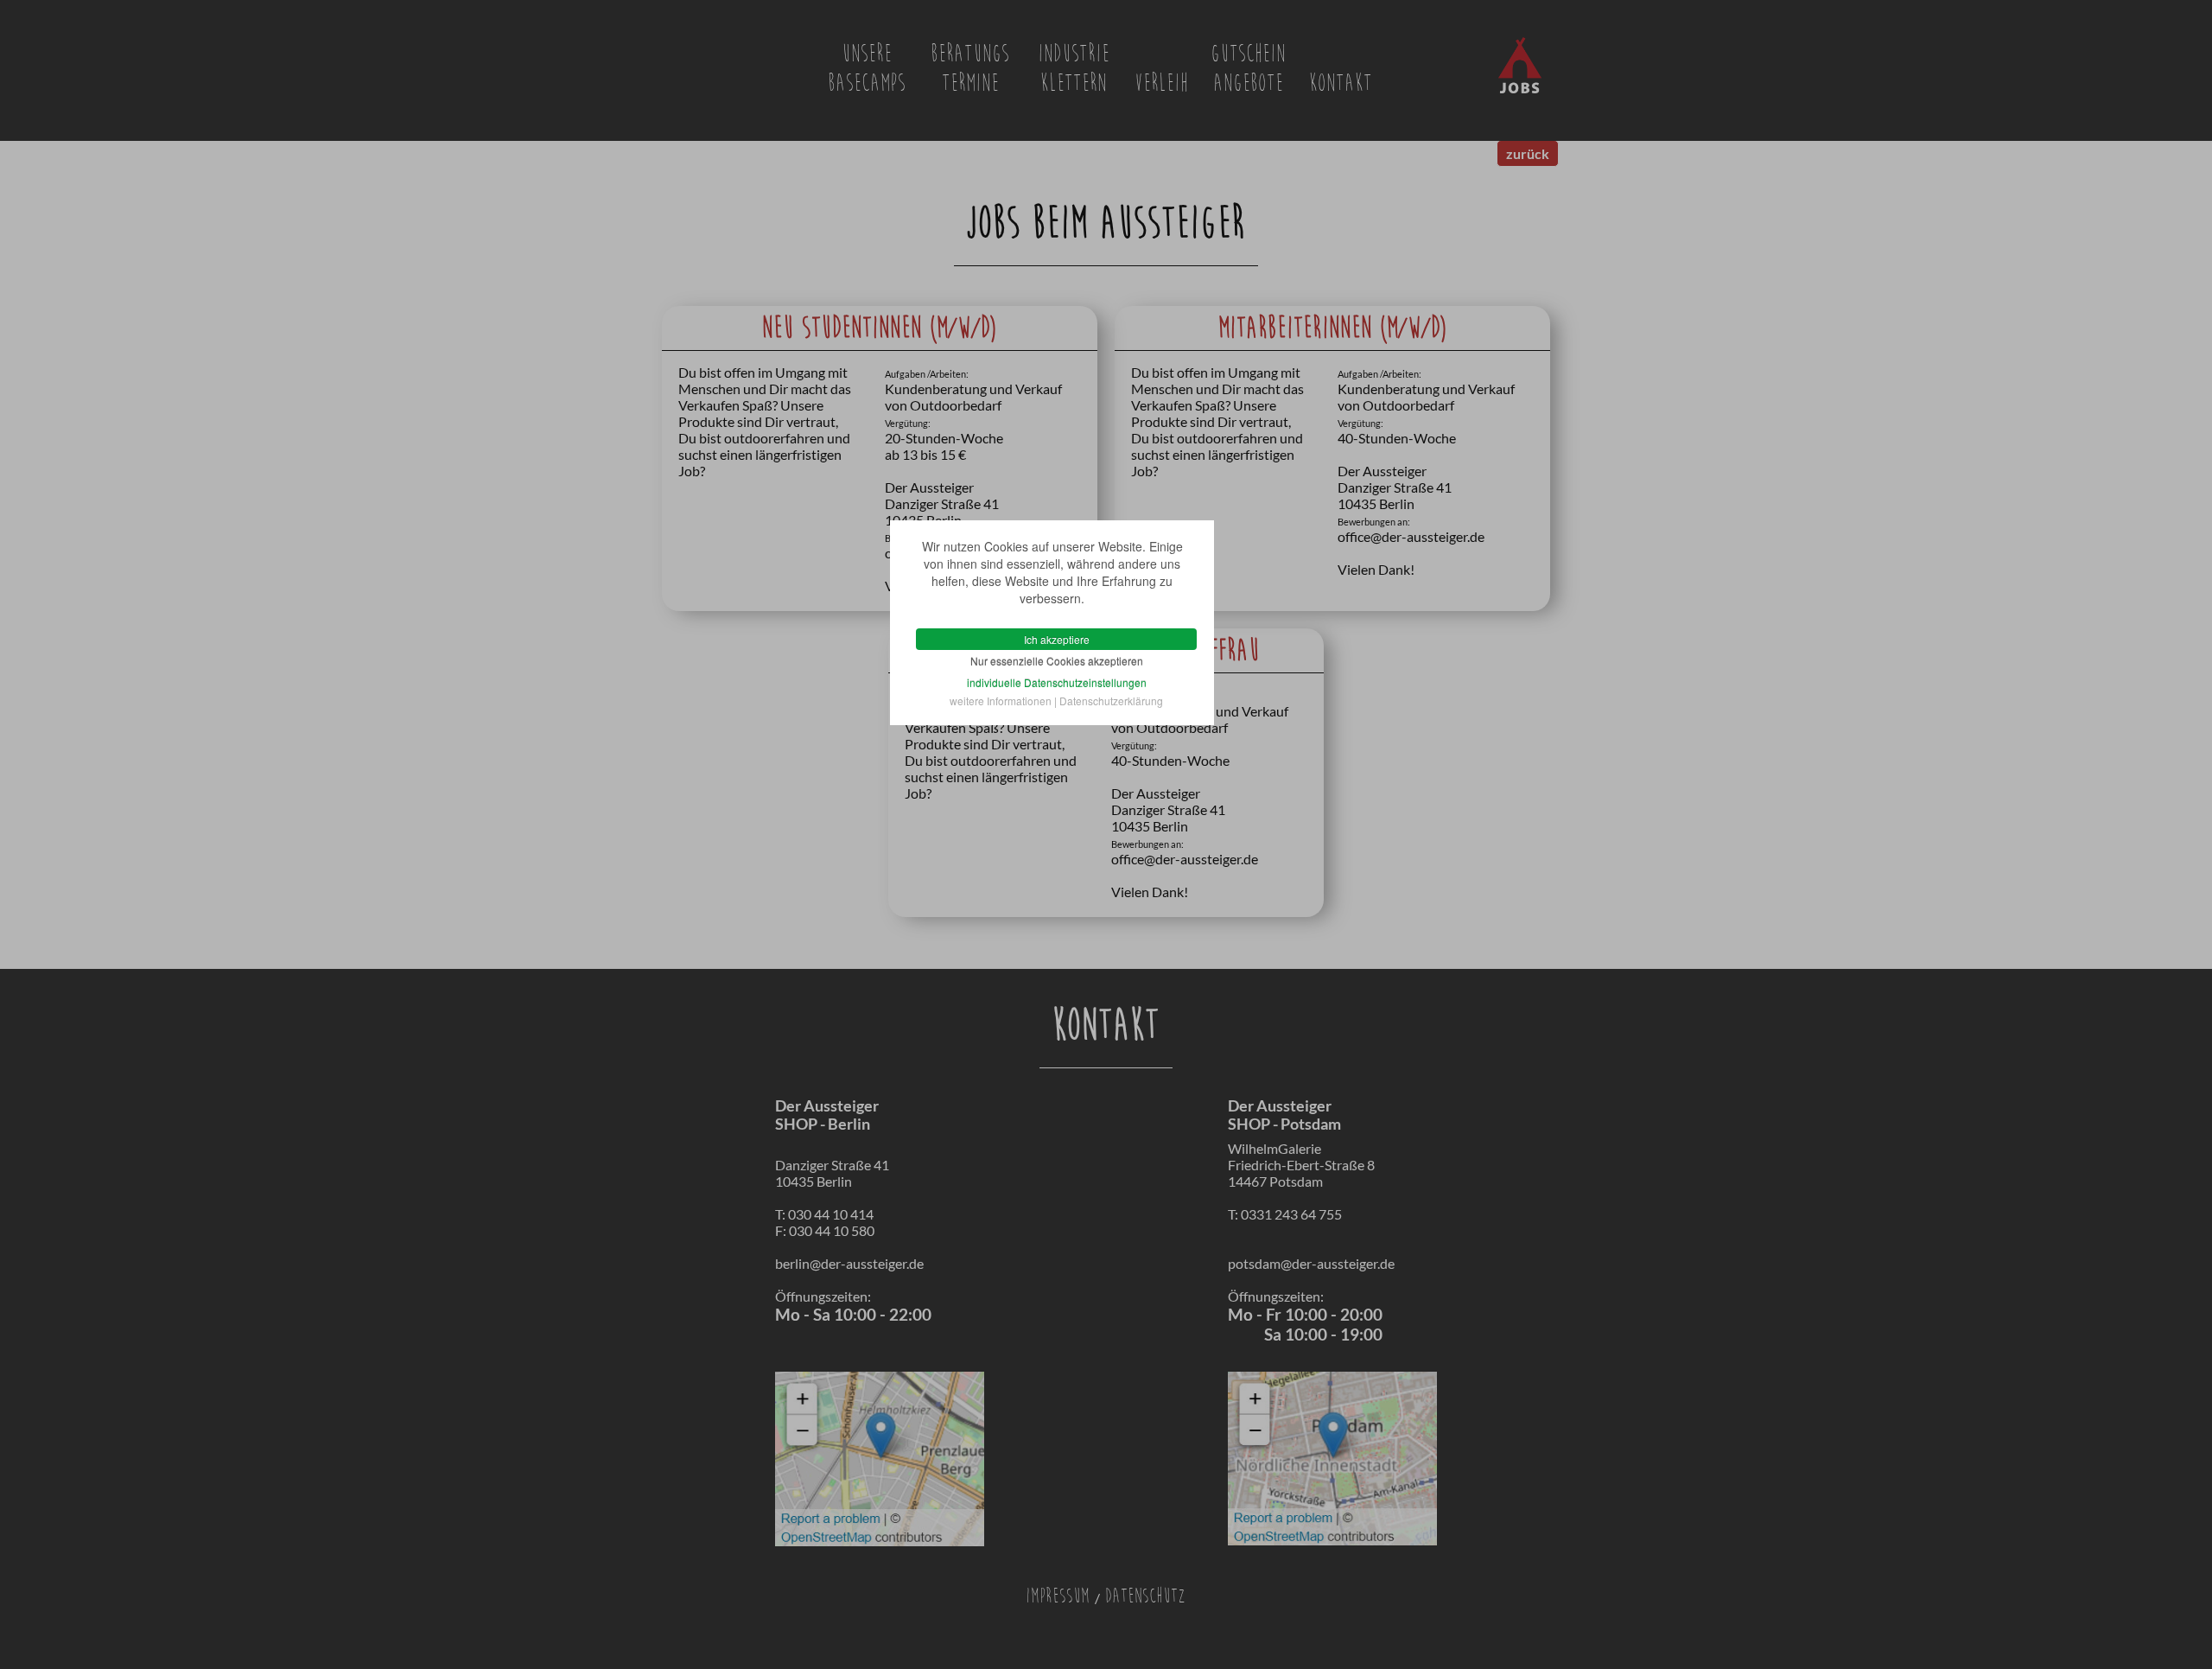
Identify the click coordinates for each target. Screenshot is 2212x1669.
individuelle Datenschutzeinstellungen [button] (1057, 682)
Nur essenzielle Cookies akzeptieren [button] (1057, 661)
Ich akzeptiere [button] (1057, 639)
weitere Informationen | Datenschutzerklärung (1056, 701)
